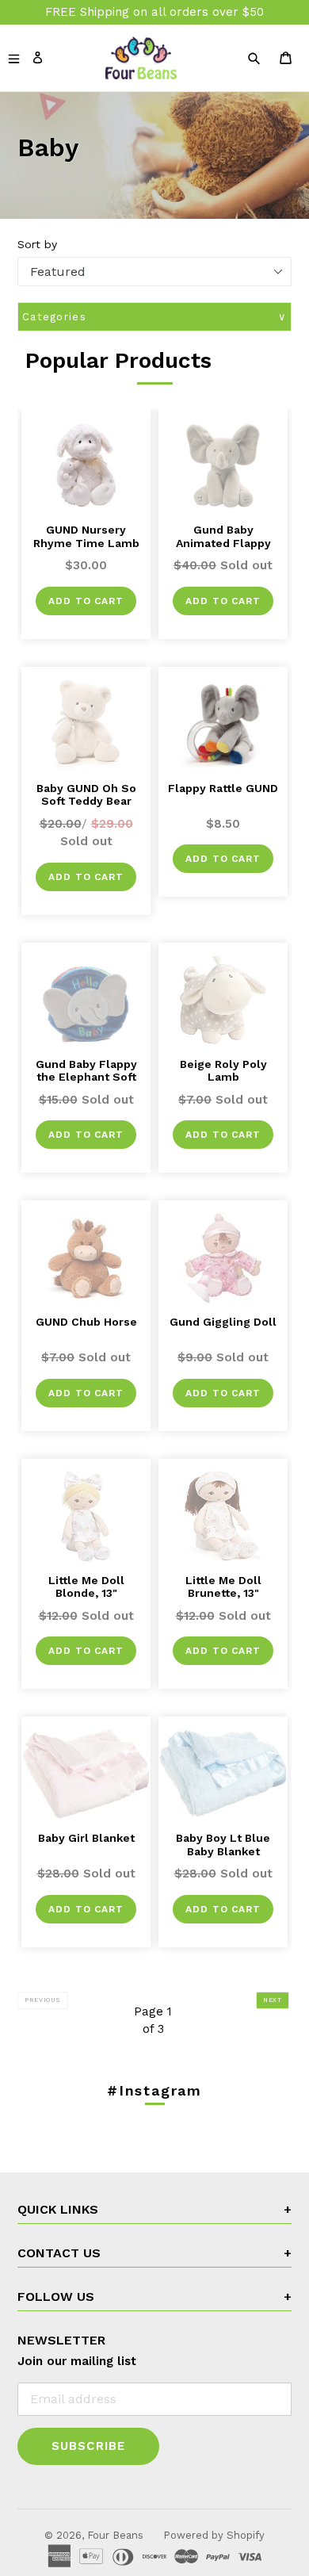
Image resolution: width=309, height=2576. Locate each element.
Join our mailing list (77, 2361)
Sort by (37, 244)
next (276, 2000)
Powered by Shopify (214, 2535)
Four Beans (115, 2535)
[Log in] (38, 57)
